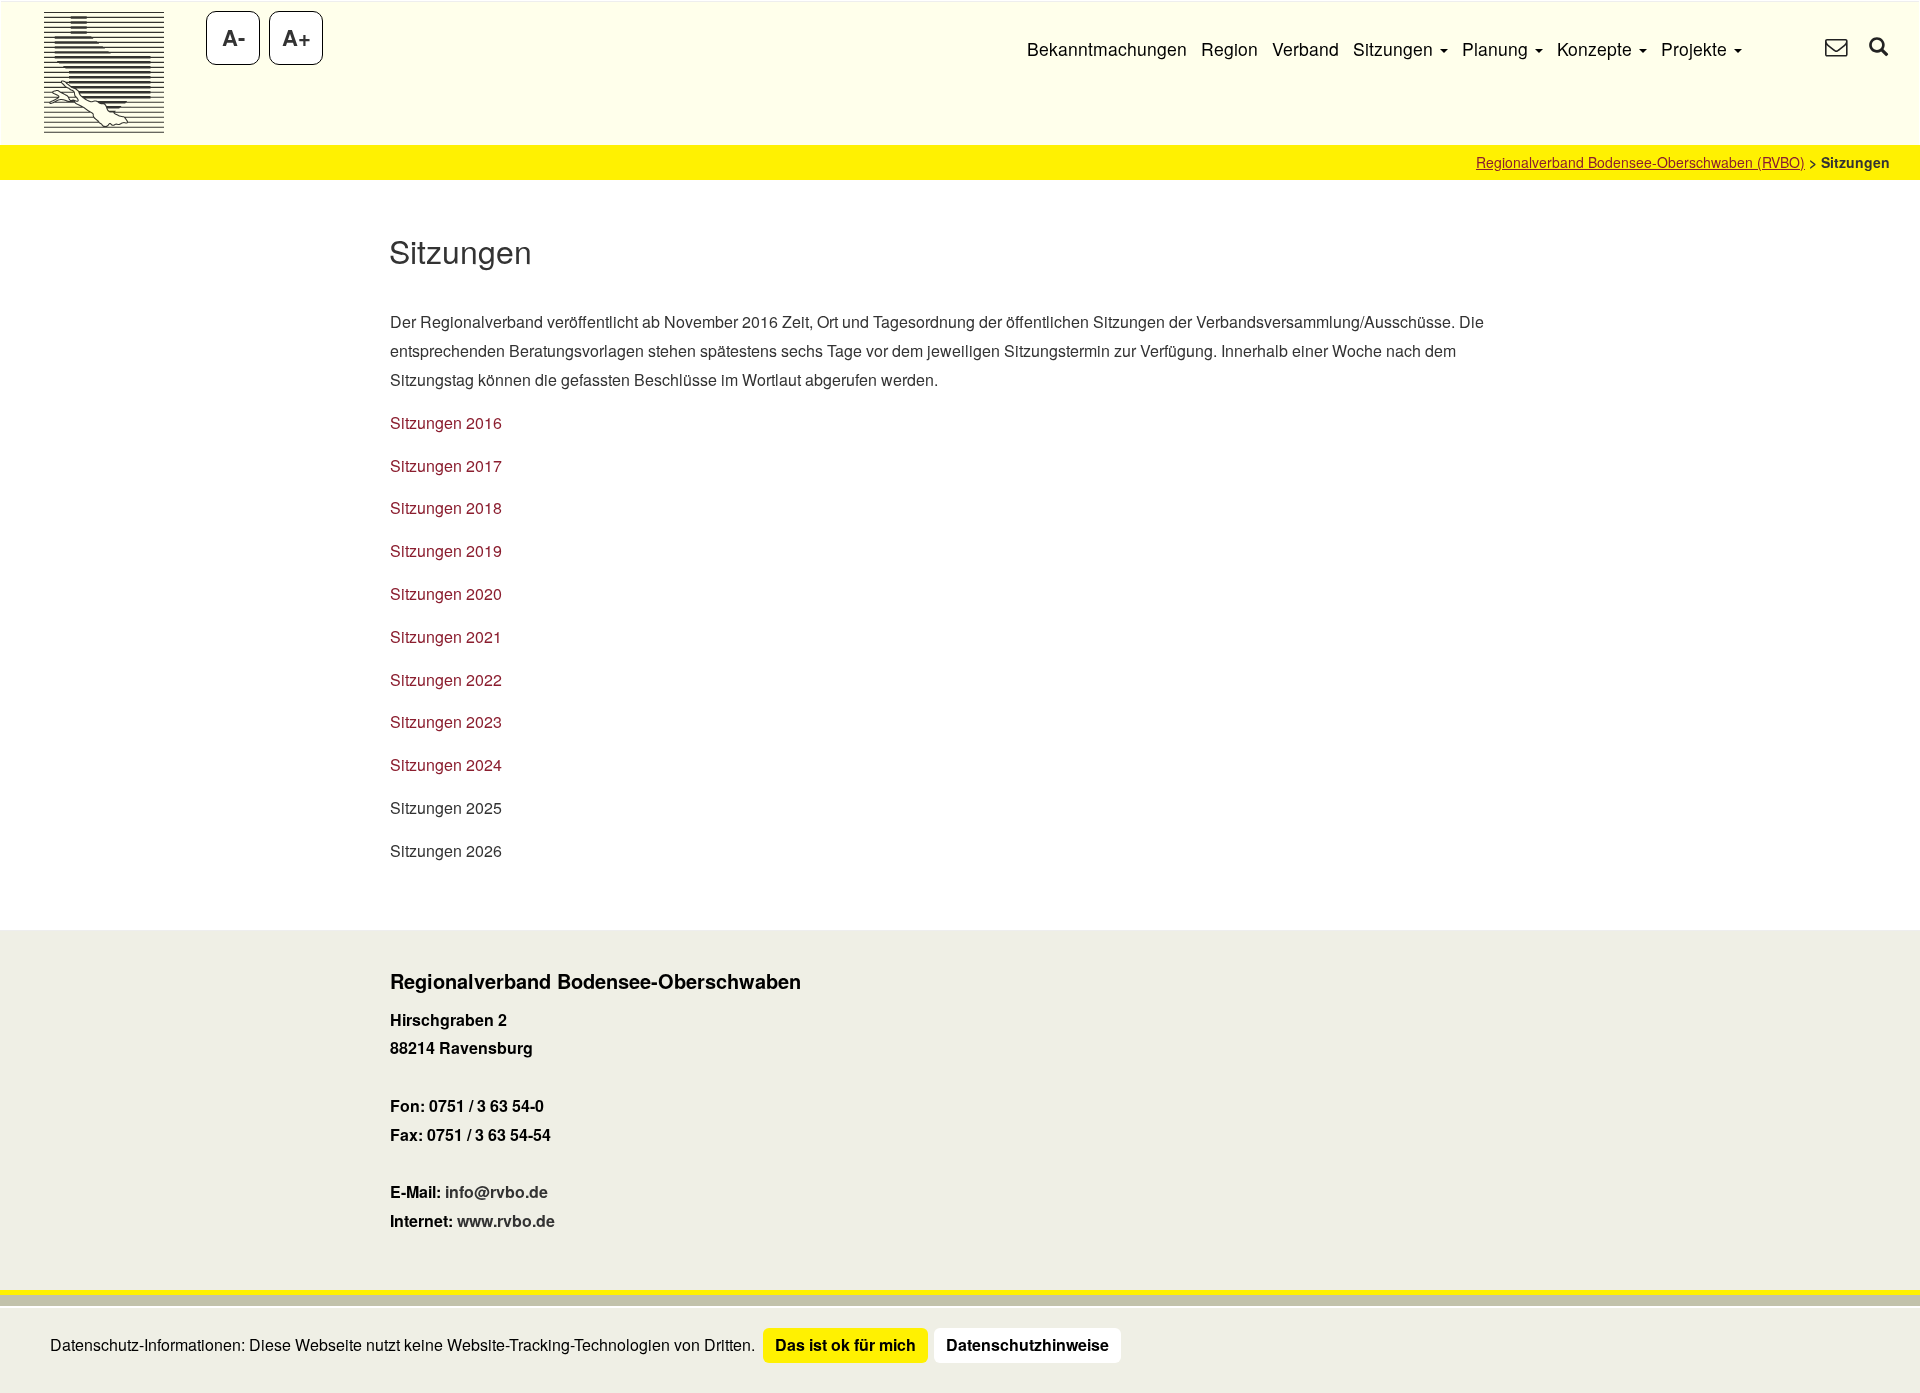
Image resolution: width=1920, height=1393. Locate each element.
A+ (296, 37)
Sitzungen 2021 (446, 636)
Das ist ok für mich (845, 1344)
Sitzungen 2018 (446, 507)
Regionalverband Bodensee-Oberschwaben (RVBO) (1640, 162)
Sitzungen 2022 (446, 679)
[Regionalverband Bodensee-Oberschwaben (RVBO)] (103, 73)
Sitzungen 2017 (446, 465)
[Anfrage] (1836, 48)
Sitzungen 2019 (446, 550)
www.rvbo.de (506, 1220)
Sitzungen (1395, 48)
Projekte (1696, 48)
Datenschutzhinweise (1027, 1344)
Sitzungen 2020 (446, 593)
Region (1229, 48)
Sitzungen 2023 (446, 721)
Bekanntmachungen (1107, 48)
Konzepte (1597, 48)
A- (233, 37)
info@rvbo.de (496, 1191)
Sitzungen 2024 (446, 764)
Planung (1497, 48)
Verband (1305, 48)
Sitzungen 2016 (446, 422)
